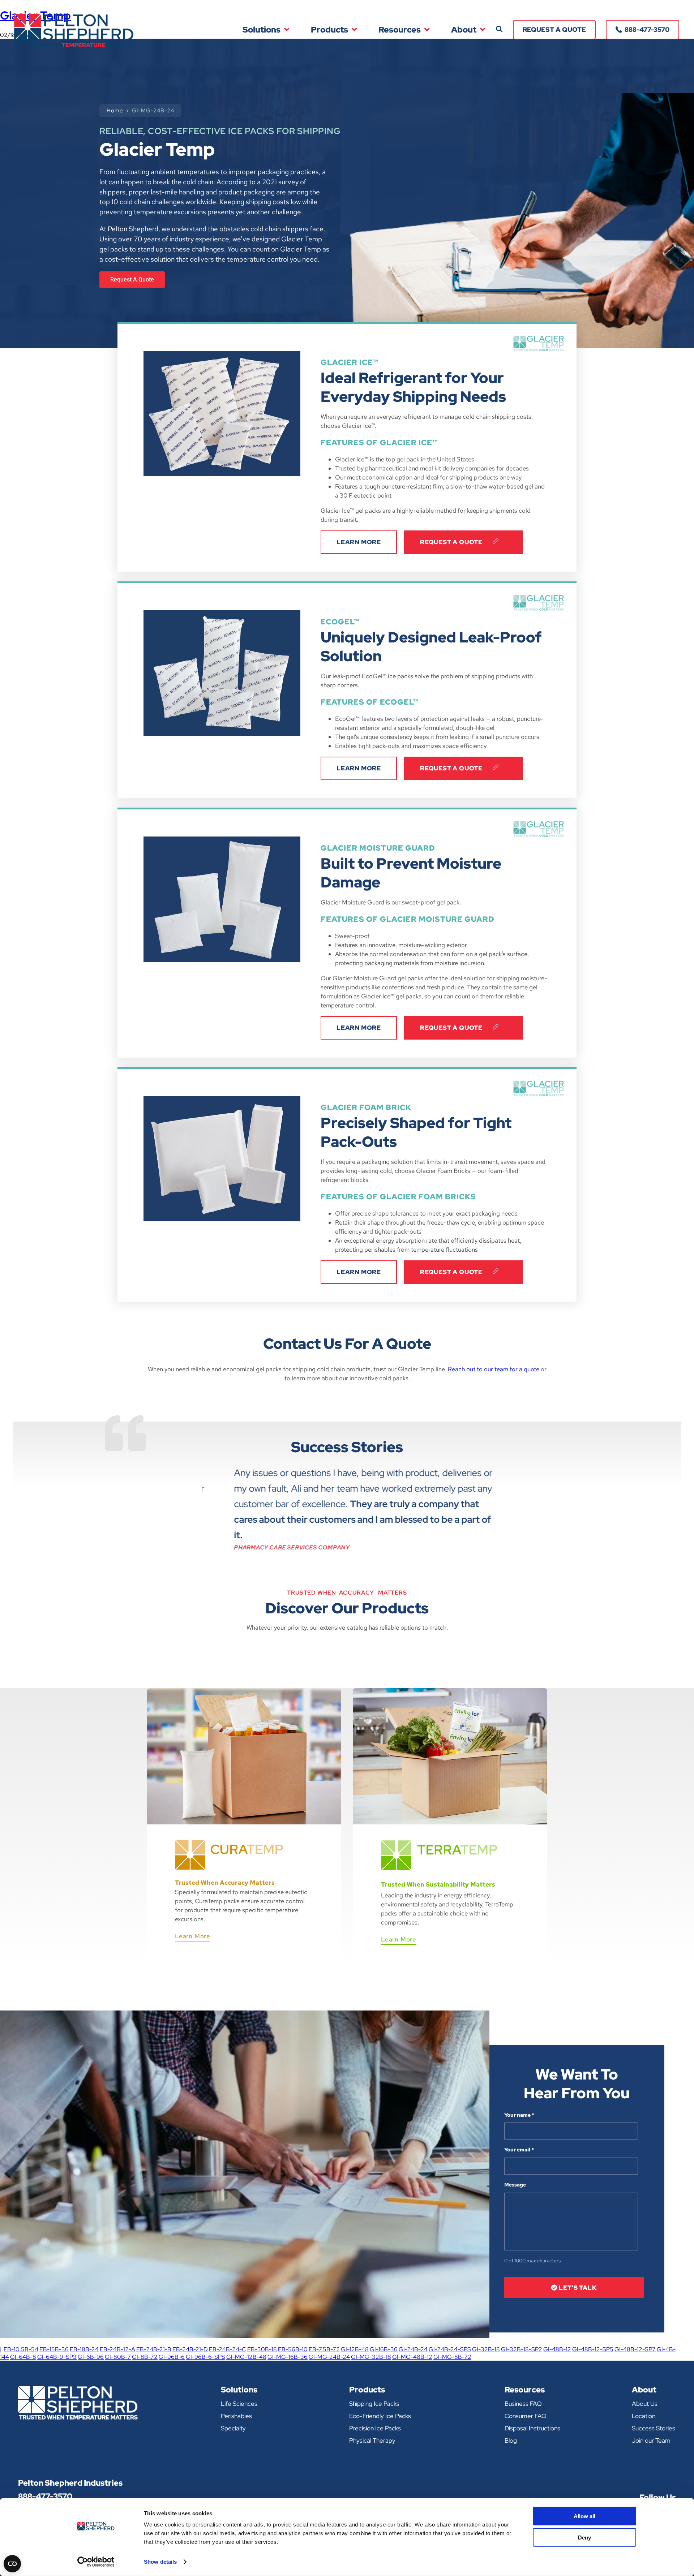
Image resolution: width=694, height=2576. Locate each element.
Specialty (233, 2428)
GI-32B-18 (486, 2349)
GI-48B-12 (557, 2349)
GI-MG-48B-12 (412, 2357)
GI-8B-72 (145, 2357)
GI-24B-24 (413, 2349)
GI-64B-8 (23, 2357)
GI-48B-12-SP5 (593, 2349)
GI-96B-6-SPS (205, 2357)
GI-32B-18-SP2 (522, 2349)
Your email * (519, 2150)
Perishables (236, 2416)
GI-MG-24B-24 (329, 2357)
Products (329, 30)
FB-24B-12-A (117, 2349)
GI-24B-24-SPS (450, 2349)
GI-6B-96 (91, 2357)
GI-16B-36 (384, 2349)
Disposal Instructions (532, 2428)
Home (115, 111)
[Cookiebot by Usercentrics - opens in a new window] (96, 2562)
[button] (499, 29)
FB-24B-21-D (190, 2349)
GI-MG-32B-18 (371, 2357)
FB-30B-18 (262, 2349)
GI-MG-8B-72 (452, 2357)
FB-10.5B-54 (21, 2349)
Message (515, 2185)
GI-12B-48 (355, 2349)
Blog (511, 2440)
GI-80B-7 (118, 2357)
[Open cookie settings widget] (12, 2564)
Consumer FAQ (526, 2416)
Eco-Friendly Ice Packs (380, 2416)
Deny (584, 2537)
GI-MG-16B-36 (288, 2357)
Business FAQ (523, 2404)
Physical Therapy (372, 2440)
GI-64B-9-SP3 (57, 2357)
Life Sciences (239, 2404)
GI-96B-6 (172, 2357)
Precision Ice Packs (375, 2428)
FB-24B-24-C (228, 2349)
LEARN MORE (359, 542)
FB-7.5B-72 (324, 2349)
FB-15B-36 (54, 2349)
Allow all (584, 2516)
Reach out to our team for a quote (494, 1369)
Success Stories (654, 2428)
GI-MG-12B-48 (246, 2357)
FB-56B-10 (293, 2349)
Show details (160, 2562)
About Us (645, 2404)
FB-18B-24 (84, 2349)
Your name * (519, 2115)
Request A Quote (452, 542)
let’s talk (577, 2288)
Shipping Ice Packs (374, 2404)
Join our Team (651, 2440)
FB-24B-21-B (154, 2349)
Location (644, 2416)
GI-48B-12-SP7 (635, 2349)
